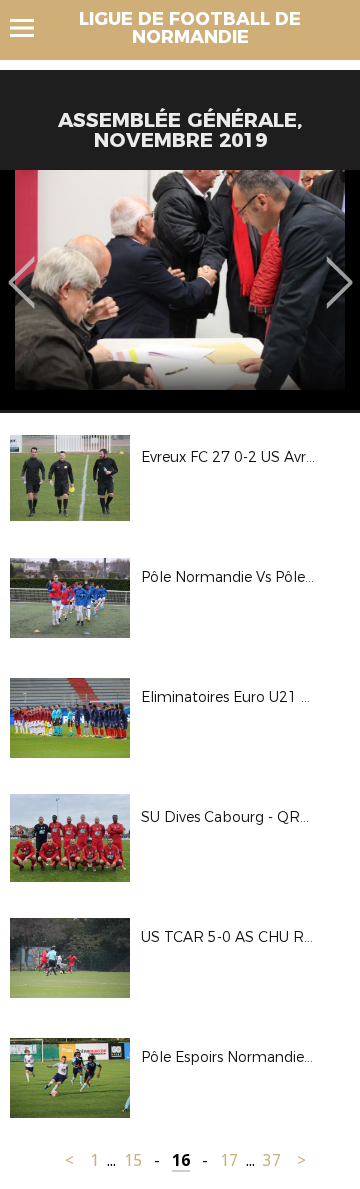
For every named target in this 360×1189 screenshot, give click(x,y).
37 (272, 1160)
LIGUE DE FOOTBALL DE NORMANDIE (190, 28)
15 (133, 1160)
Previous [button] (21, 268)
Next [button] (339, 268)
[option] (180, 290)
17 (229, 1160)
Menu (31, 28)
